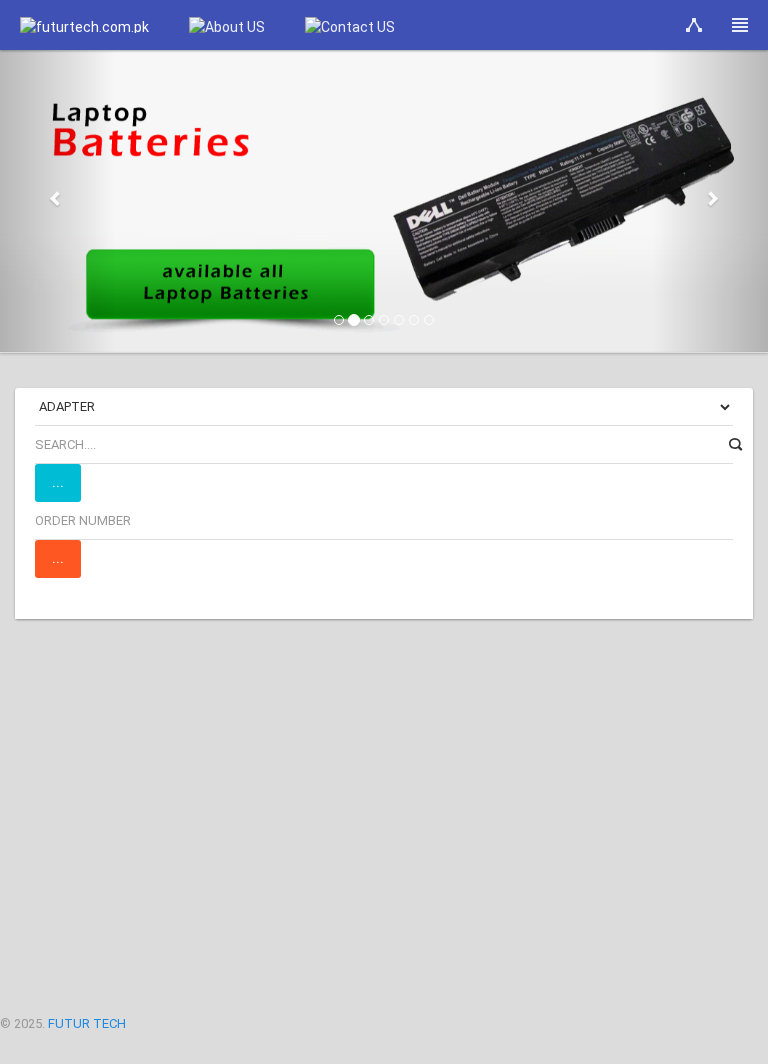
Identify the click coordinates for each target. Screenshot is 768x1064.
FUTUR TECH (87, 1023)
